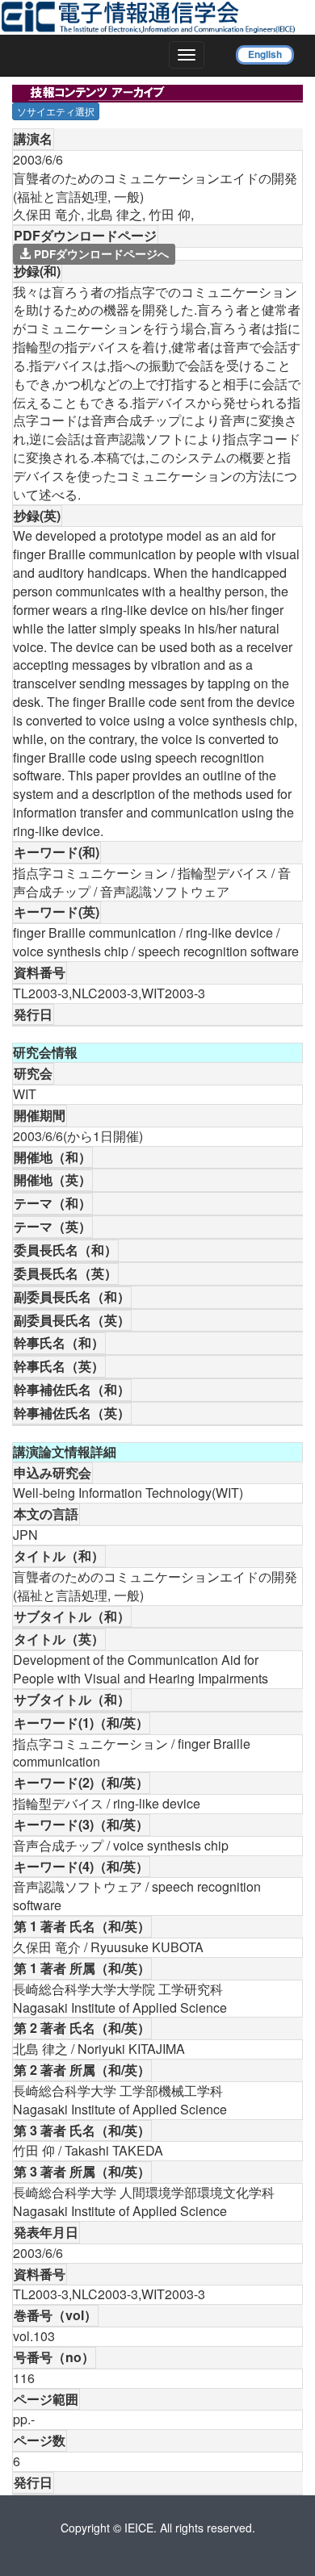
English (265, 54)
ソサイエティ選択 (56, 111)
